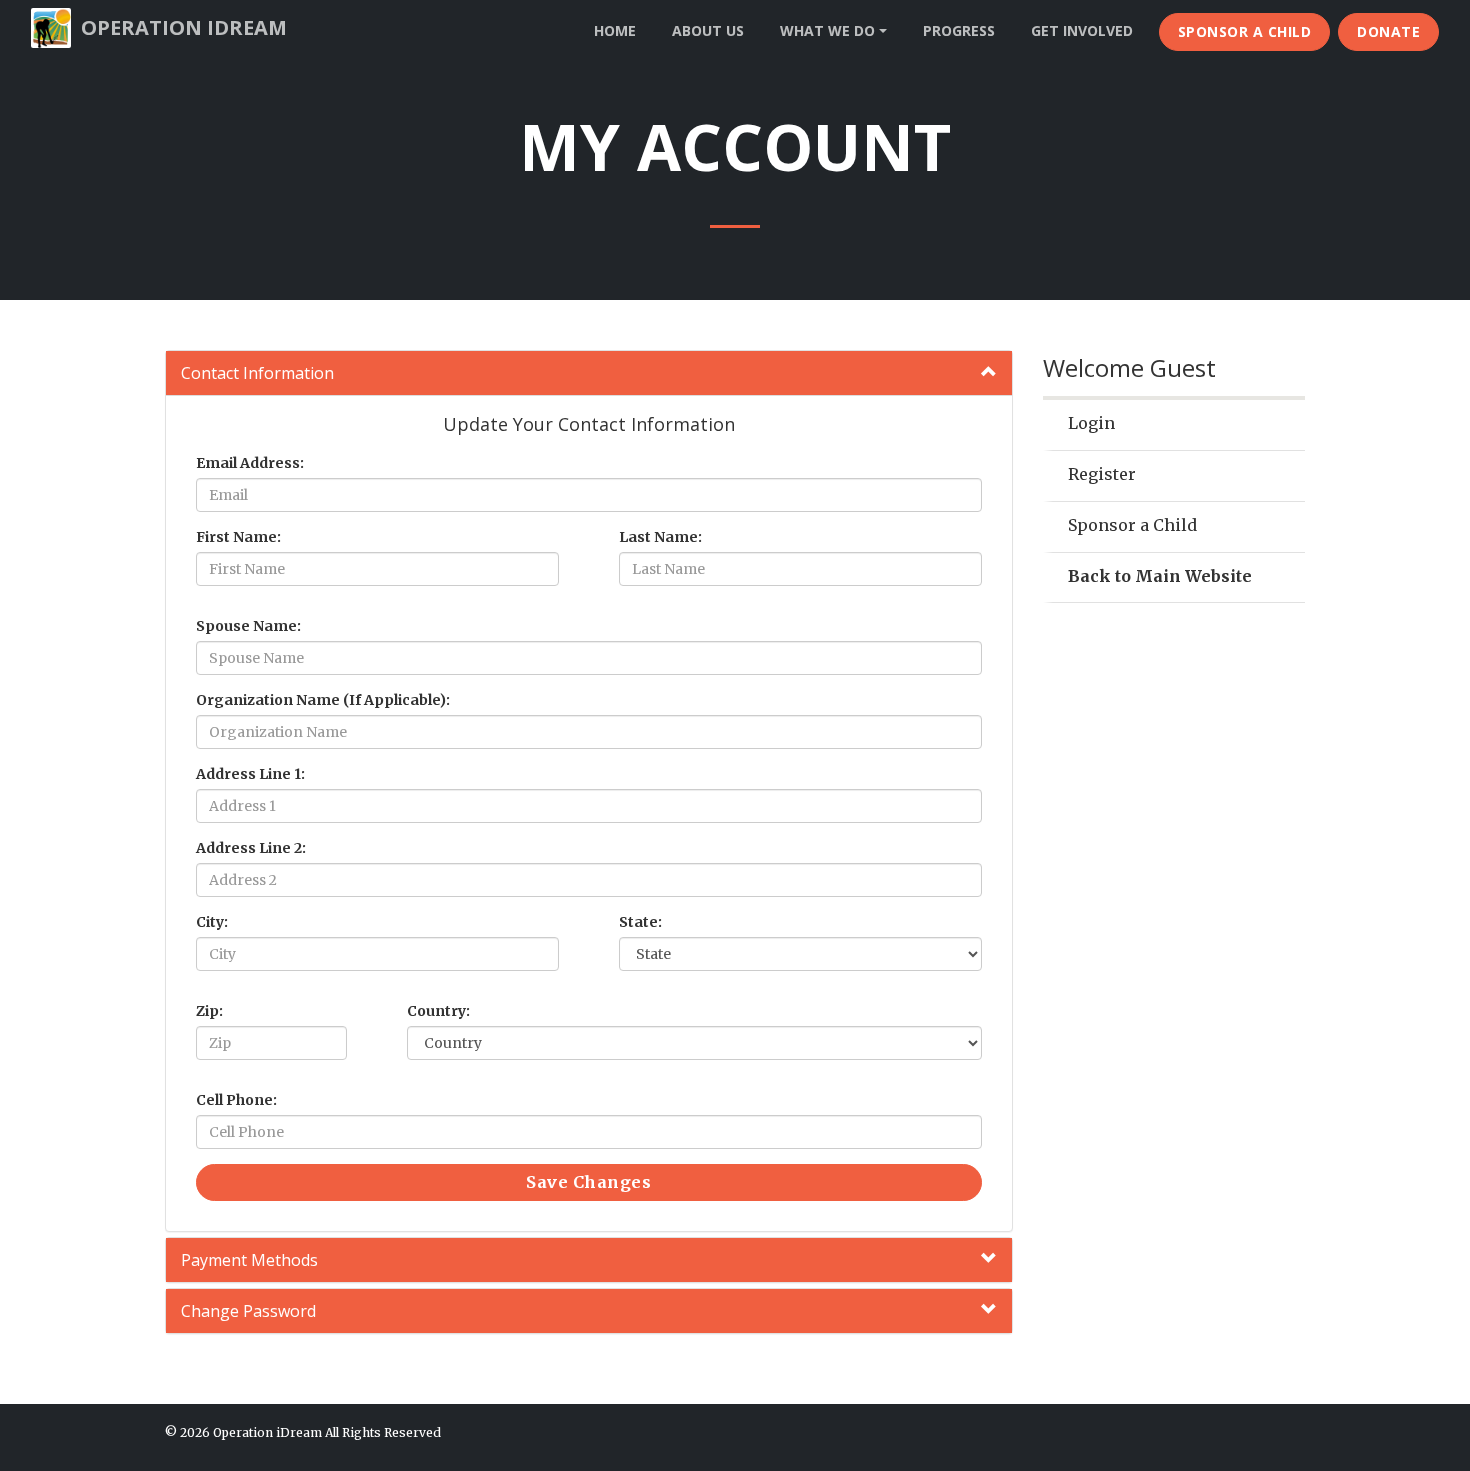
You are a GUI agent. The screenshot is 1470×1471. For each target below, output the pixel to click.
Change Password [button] (248, 1311)
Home (615, 30)
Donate (1388, 31)
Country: (438, 1011)
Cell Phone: (236, 1100)
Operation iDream (184, 27)
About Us (708, 30)
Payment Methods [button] (249, 1260)
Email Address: (250, 463)
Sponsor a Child (1245, 31)
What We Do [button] (829, 30)
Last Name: (660, 537)
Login (1091, 423)
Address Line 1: (250, 774)
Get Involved (1082, 30)
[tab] (589, 373)
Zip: (209, 1011)
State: (640, 922)
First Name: (238, 537)
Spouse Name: (248, 626)
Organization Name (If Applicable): (323, 700)
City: (212, 922)
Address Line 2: (251, 848)
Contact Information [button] (257, 373)
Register (1102, 474)
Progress (959, 30)
